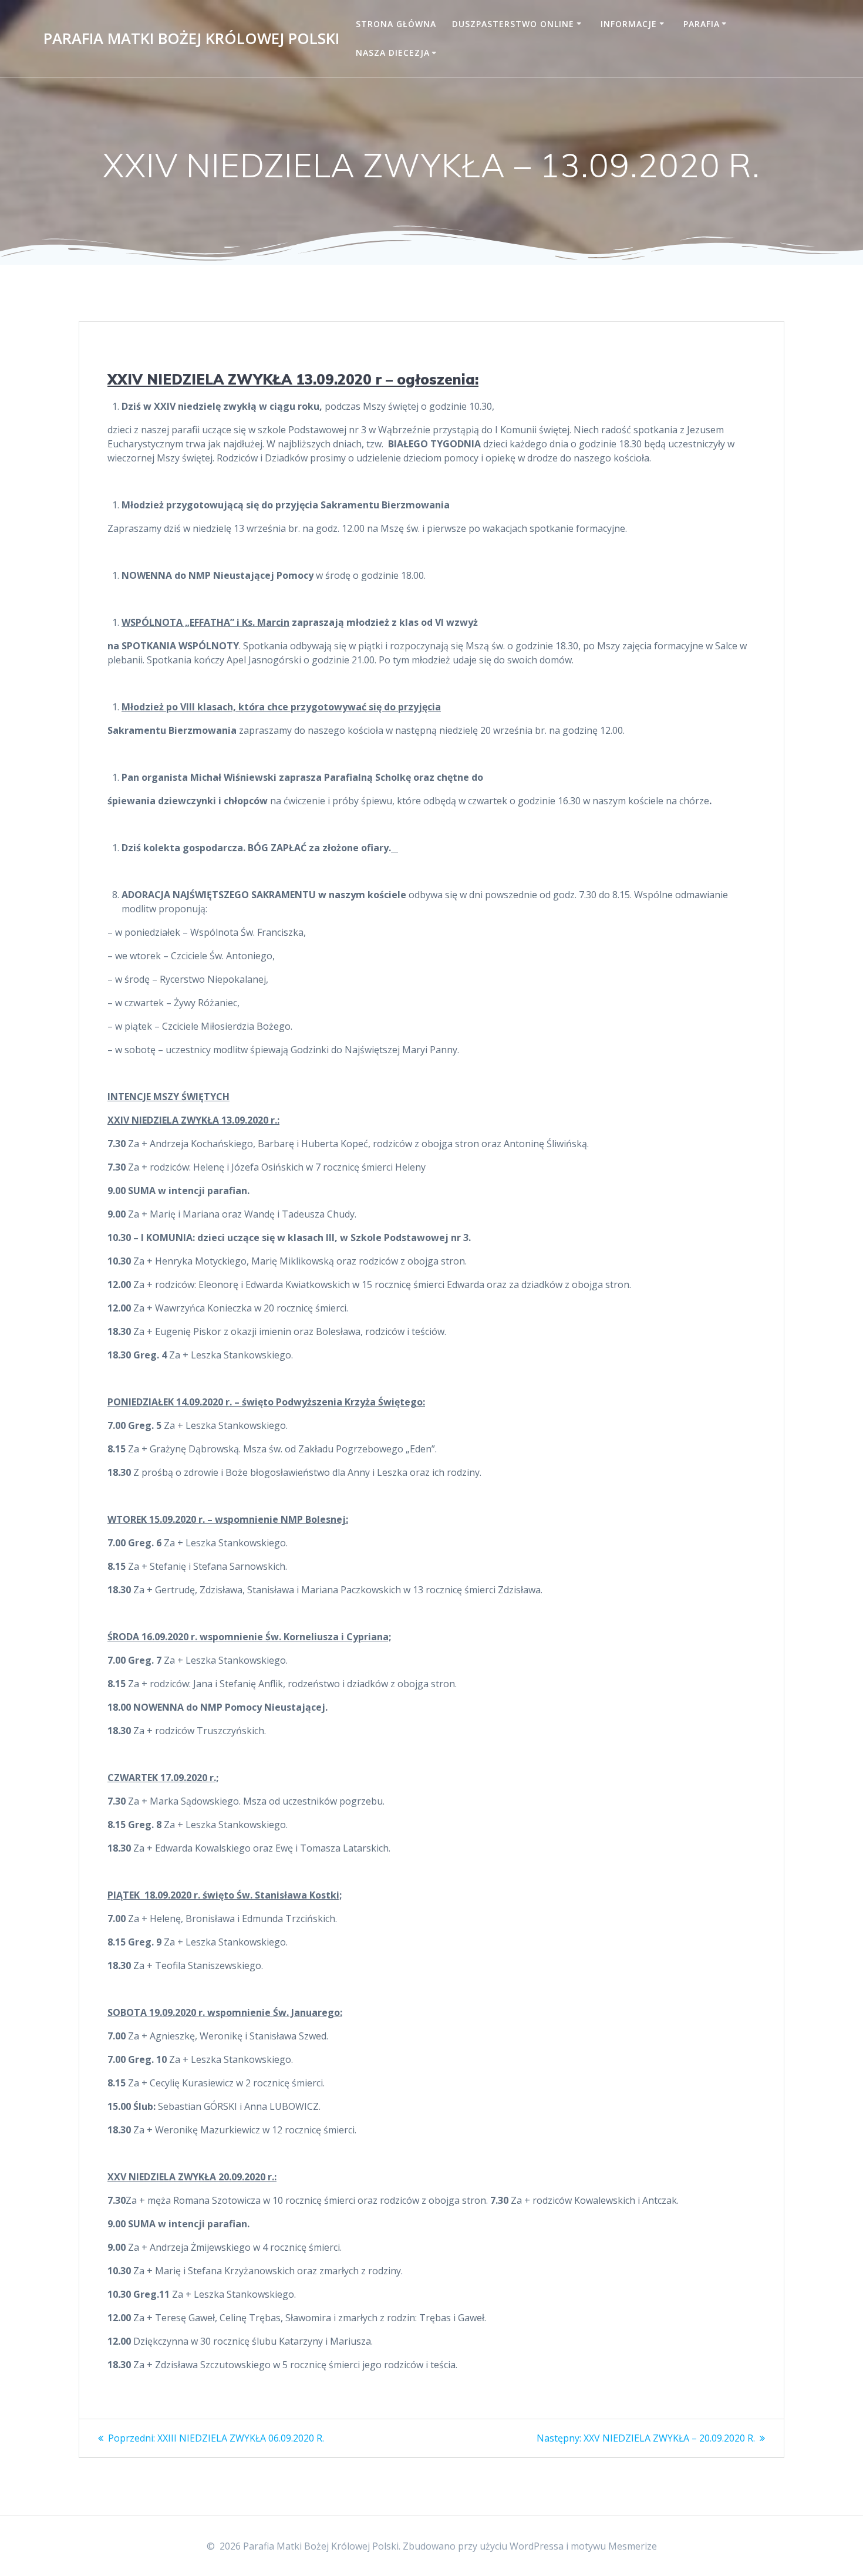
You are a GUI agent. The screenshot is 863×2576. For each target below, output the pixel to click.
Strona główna (396, 24)
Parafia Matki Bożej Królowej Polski (191, 39)
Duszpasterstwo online (513, 24)
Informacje (629, 24)
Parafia (702, 24)
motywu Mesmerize (614, 2546)
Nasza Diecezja (393, 53)
